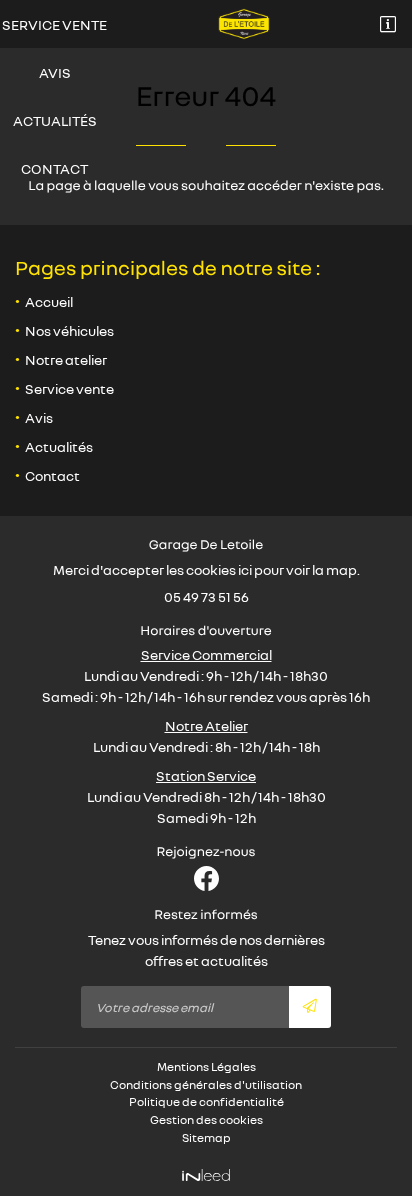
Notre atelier (66, 359)
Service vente (54, 24)
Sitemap (206, 1137)
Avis (55, 72)
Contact (54, 168)
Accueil (49, 301)
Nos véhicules (69, 330)
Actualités (55, 120)
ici (245, 569)
